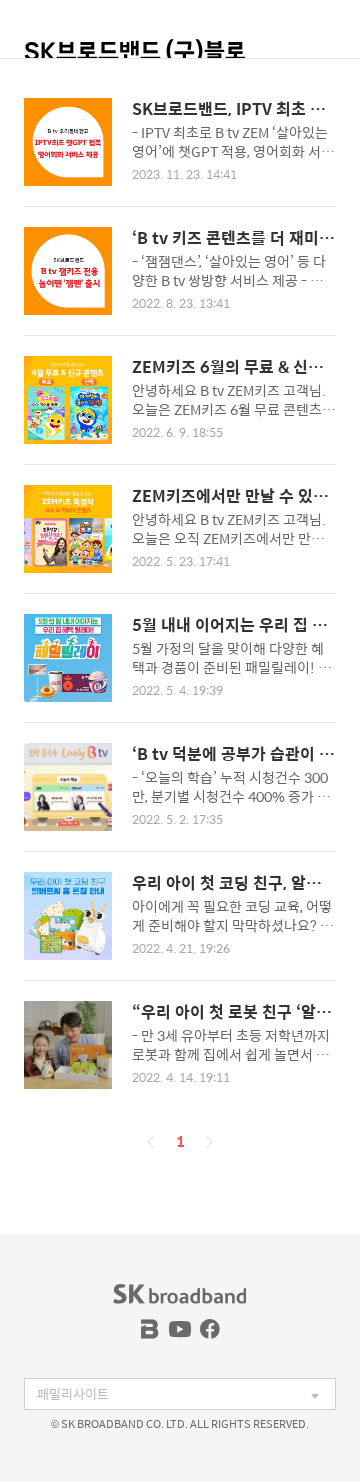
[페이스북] (210, 1329)
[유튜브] (180, 1329)
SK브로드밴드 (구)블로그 (135, 60)
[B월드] (150, 1329)
